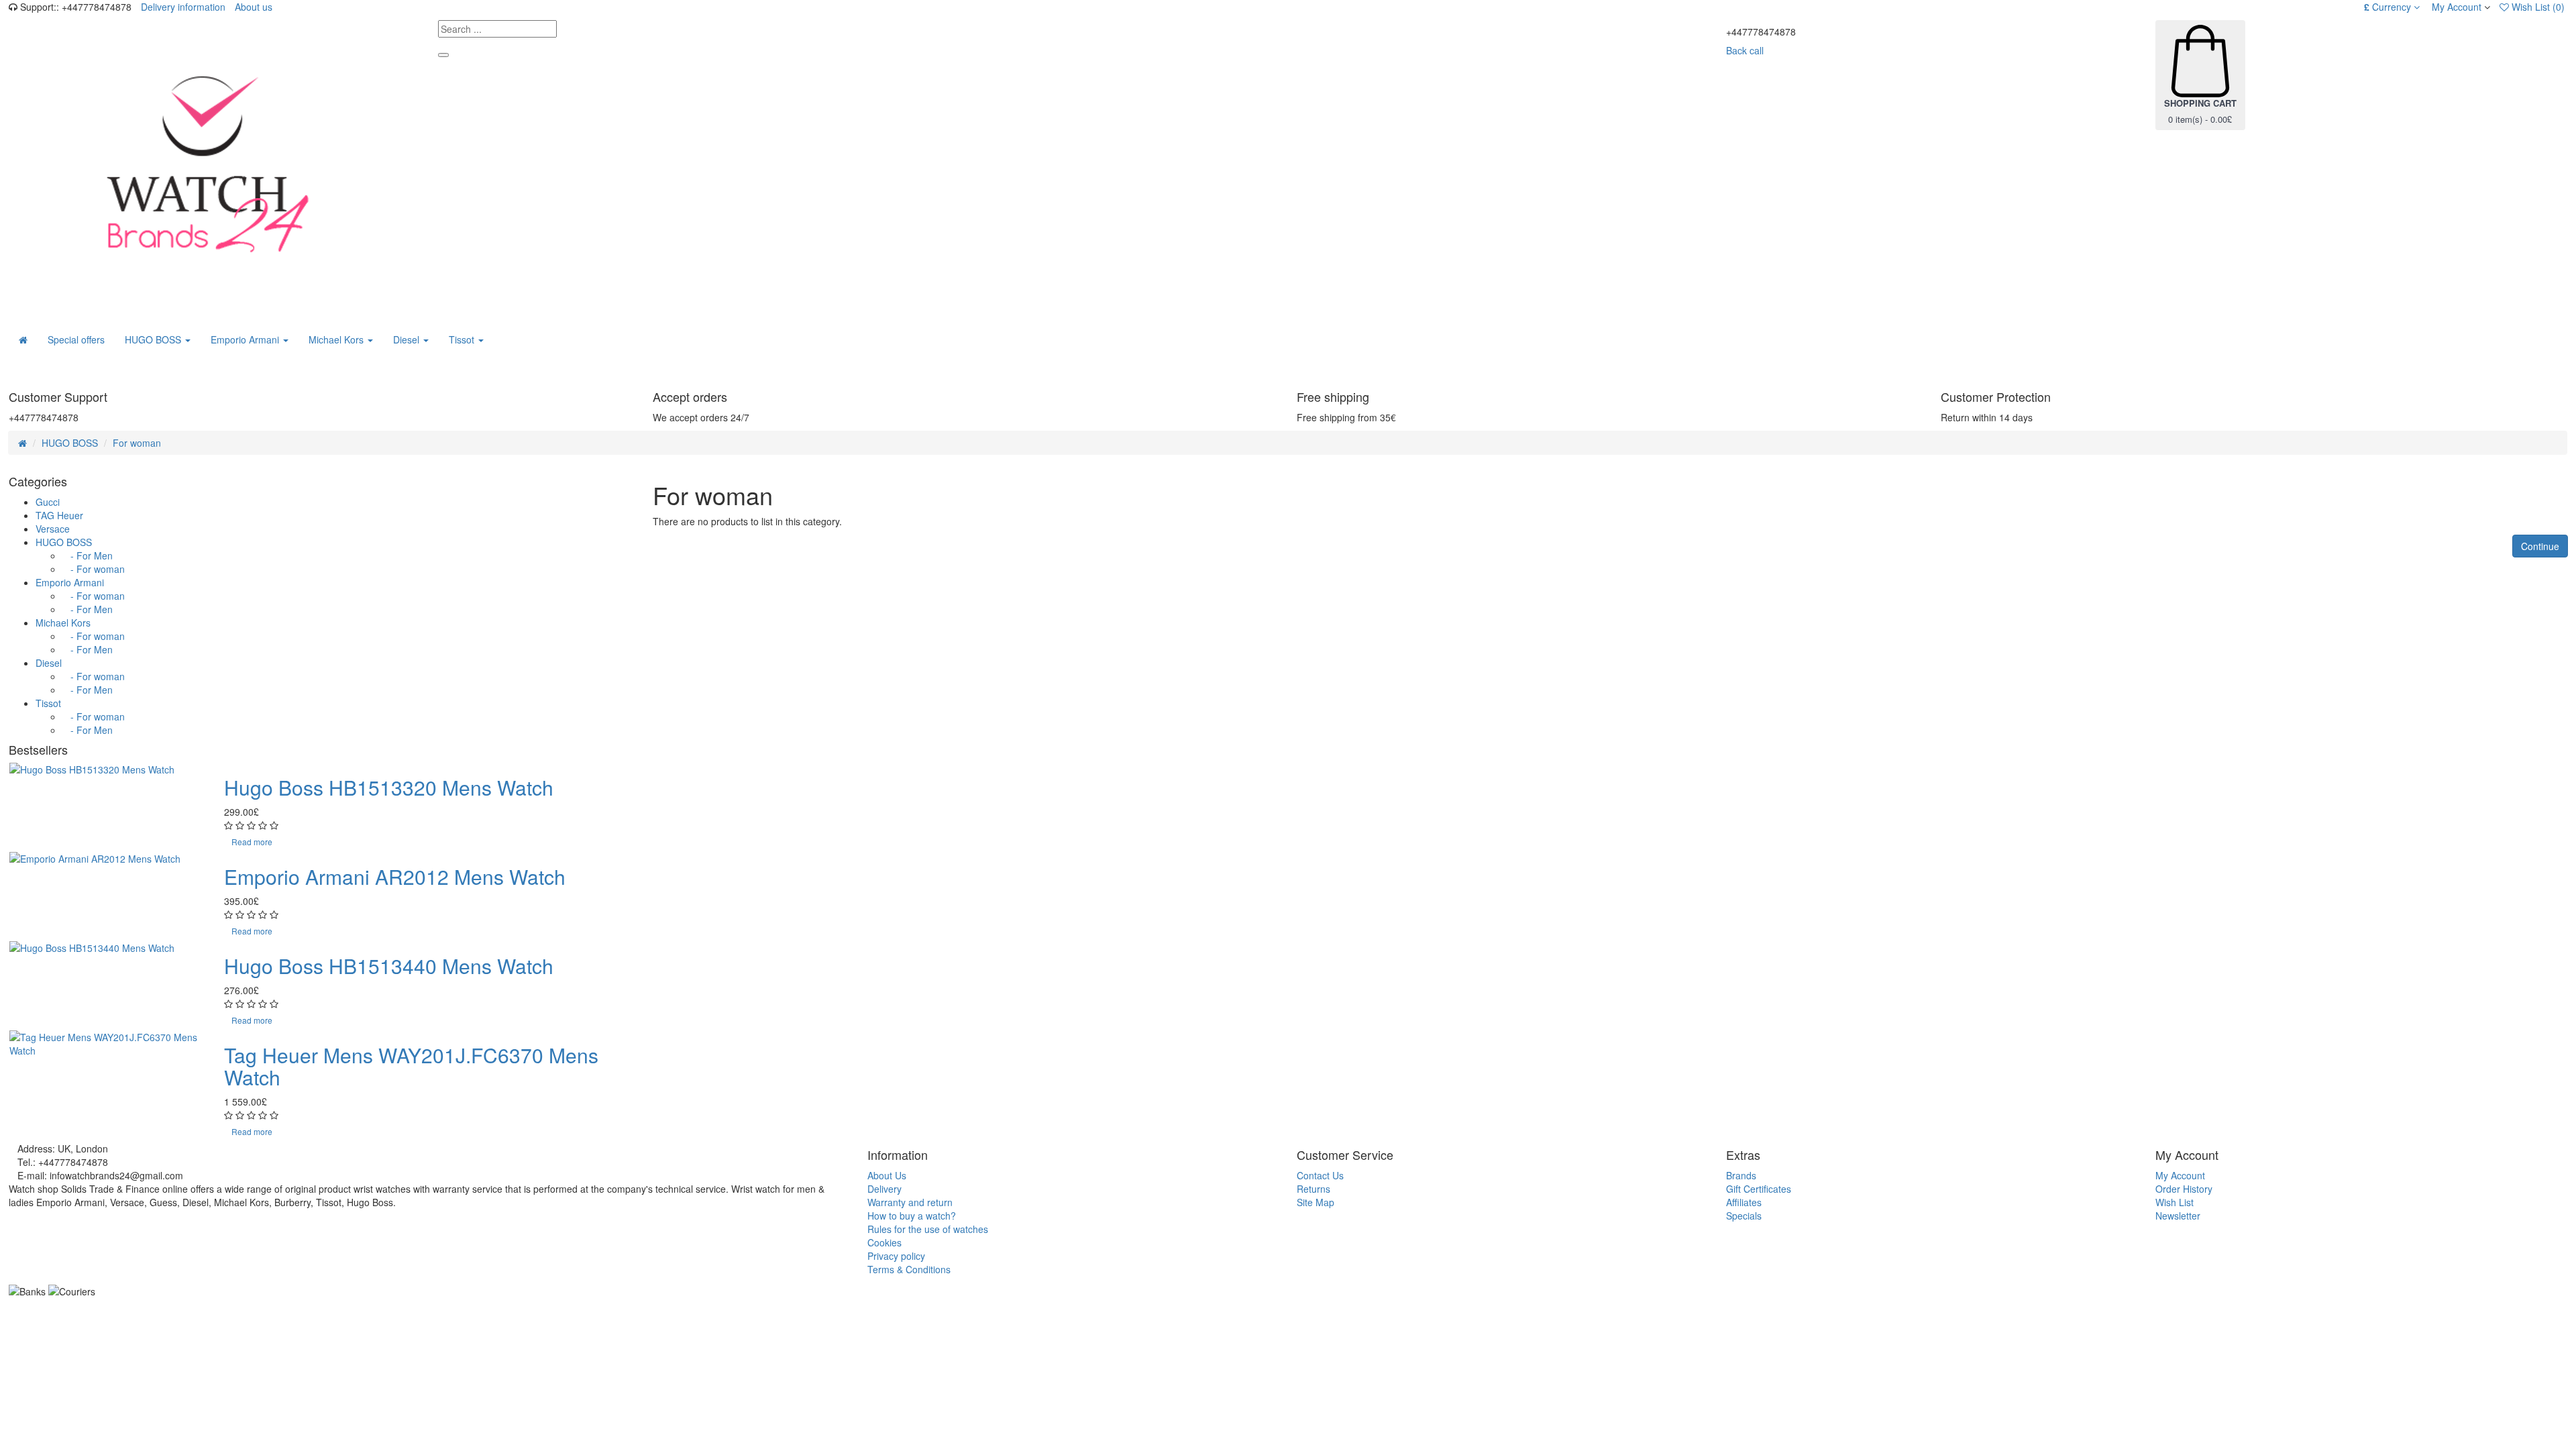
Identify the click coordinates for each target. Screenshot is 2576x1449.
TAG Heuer (59, 515)
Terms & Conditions (909, 1269)
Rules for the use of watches (928, 1229)
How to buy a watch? (912, 1216)
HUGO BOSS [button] (154, 339)
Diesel (49, 663)
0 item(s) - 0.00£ (2200, 111)
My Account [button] (2455, 7)
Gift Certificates (1759, 1189)
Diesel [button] (408, 339)
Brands (1741, 1175)
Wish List (2175, 1202)
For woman (137, 443)
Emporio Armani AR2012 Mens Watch (395, 876)
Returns (1313, 1189)
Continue (2540, 546)
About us (254, 7)
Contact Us (1320, 1175)
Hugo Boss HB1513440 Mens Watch (389, 966)
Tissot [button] (463, 339)
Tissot (48, 703)
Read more (252, 842)
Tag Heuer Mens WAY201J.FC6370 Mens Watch (411, 1066)
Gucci (48, 502)
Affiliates (1744, 1202)
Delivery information (183, 7)
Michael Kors (63, 623)
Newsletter (2178, 1216)
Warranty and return (910, 1202)
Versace (53, 529)
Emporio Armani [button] (246, 339)
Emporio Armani (70, 582)
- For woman (94, 569)
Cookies (884, 1242)
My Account (2180, 1175)
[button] (2392, 7)
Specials (1744, 1216)
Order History (2184, 1189)
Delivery (884, 1189)
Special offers (76, 339)
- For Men (88, 555)
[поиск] (443, 55)
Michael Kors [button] (337, 339)
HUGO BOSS (70, 443)
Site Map (1316, 1202)
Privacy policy (896, 1256)
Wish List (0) (2537, 7)
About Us (887, 1175)
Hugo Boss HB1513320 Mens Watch (389, 787)
